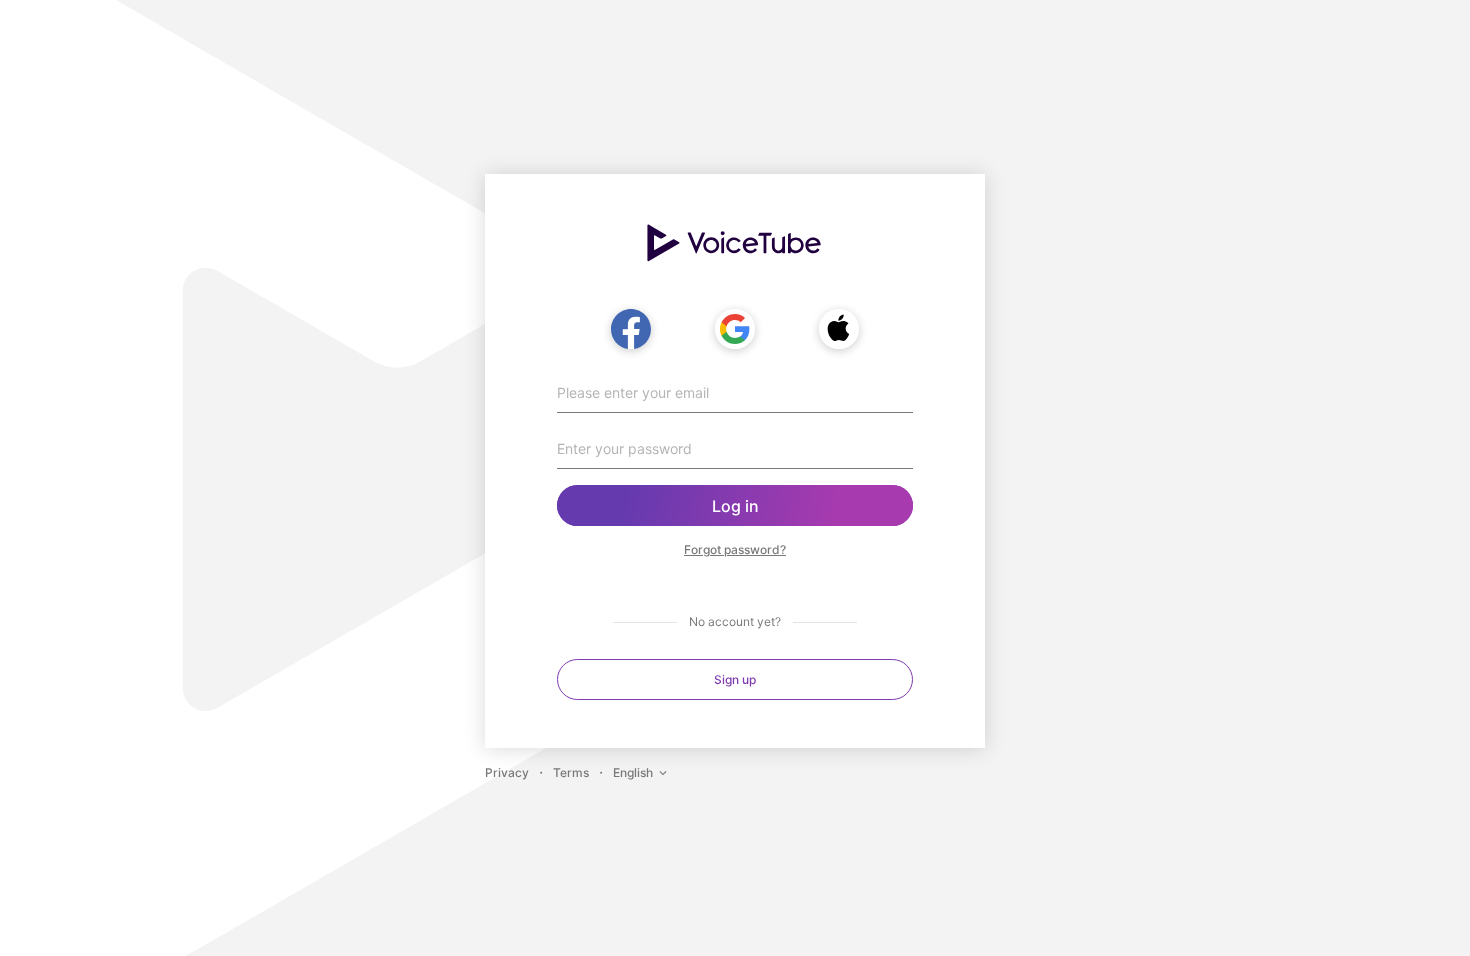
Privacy (507, 772)
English (633, 772)
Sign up (735, 679)
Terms (571, 772)
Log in (735, 506)
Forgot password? (735, 549)
